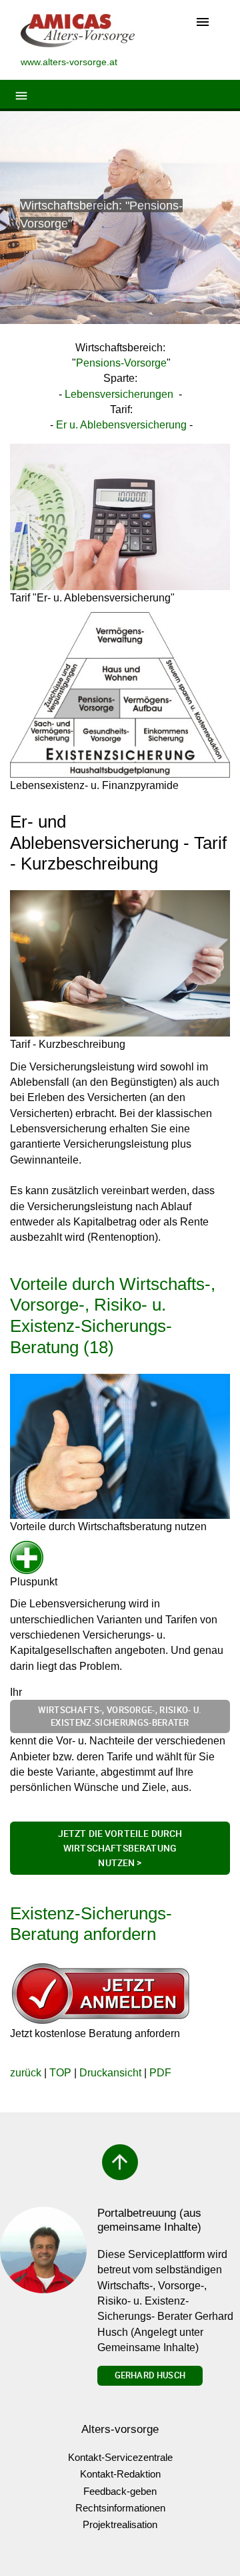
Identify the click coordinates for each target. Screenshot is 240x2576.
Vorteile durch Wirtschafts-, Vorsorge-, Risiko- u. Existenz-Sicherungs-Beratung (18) (113, 1316)
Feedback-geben (120, 2491)
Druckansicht (110, 2073)
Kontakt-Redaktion (120, 2474)
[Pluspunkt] (34, 1557)
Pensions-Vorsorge (121, 363)
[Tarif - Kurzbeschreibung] (120, 963)
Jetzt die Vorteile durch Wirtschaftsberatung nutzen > (120, 1848)
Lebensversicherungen (119, 394)
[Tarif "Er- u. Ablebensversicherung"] (120, 517)
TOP (60, 2073)
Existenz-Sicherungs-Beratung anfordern (91, 1924)
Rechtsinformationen (120, 2508)
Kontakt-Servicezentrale (120, 2457)
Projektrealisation (120, 2524)
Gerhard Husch (150, 2375)
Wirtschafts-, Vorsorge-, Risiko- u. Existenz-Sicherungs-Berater (120, 1716)
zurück (26, 2073)
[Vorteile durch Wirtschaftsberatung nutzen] (120, 1446)
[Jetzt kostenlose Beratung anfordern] (100, 1993)
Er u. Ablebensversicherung (121, 425)
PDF (160, 2073)
